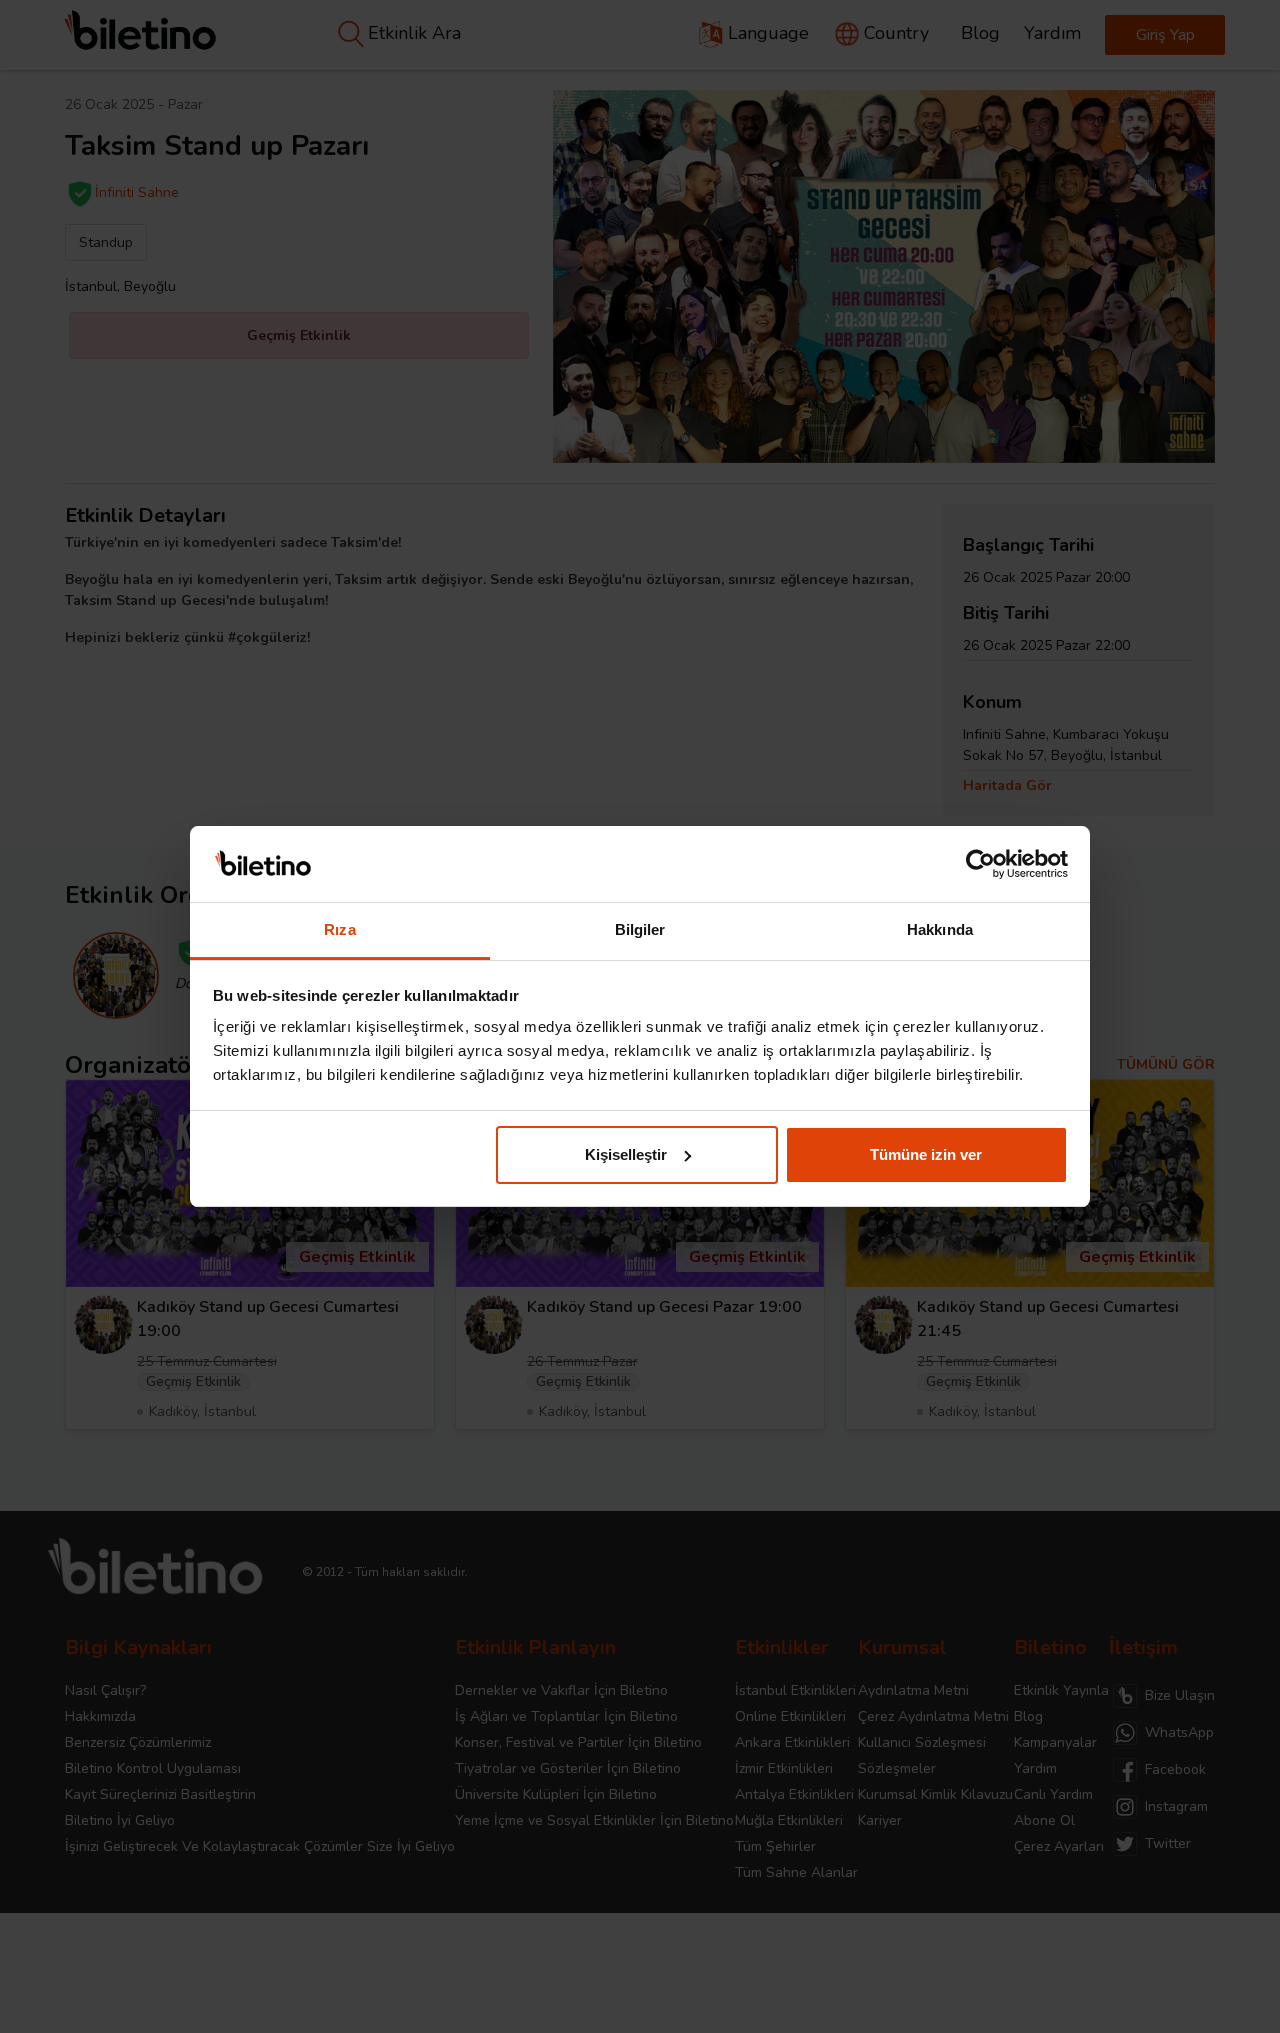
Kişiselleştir (626, 1154)
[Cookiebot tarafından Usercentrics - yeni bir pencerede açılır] (980, 864)
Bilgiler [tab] (640, 929)
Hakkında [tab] (940, 929)
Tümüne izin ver (926, 1154)
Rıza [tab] (339, 929)
